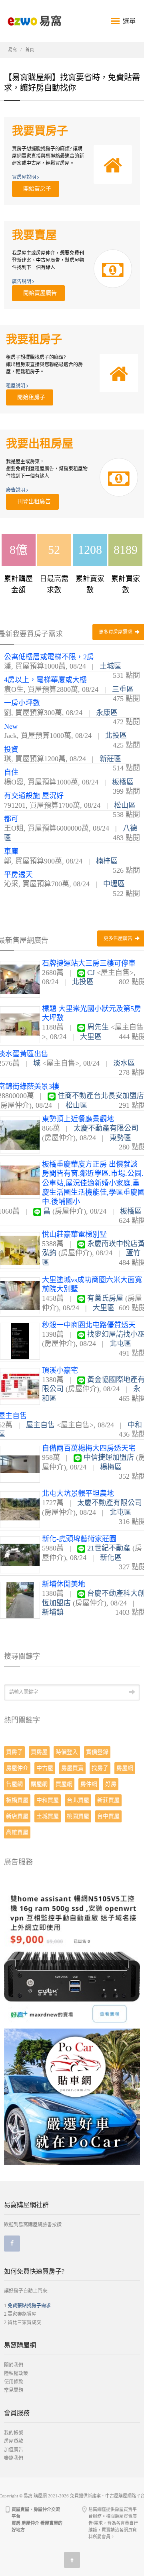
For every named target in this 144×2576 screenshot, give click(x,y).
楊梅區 (111, 1467)
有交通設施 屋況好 (34, 796)
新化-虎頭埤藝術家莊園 (79, 1539)
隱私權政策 (16, 2373)
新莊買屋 (108, 1800)
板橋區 (123, 782)
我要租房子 (34, 339)
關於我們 (14, 2365)
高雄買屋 (17, 1832)
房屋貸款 (14, 2441)
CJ (91, 973)
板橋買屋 (17, 1800)
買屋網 (64, 1784)
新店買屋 (17, 1816)
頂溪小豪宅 (60, 1370)
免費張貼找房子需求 (29, 2306)
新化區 (111, 1558)
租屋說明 (16, 386)
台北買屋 (78, 1800)
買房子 (14, 1752)
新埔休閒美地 (64, 1584)
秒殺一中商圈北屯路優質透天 (89, 1325)
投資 (11, 750)
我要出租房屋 (40, 444)
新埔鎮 (53, 1612)
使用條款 (14, 2382)
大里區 (91, 1037)
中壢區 (114, 884)
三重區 (123, 689)
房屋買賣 (72, 1768)
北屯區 (120, 1344)
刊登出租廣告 (32, 502)
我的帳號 (14, 2433)
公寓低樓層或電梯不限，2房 (49, 657)
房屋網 (125, 1768)
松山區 (125, 805)
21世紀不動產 (109, 1548)
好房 (111, 1784)
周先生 (98, 1027)
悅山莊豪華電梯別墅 (74, 1234)
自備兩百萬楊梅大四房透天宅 (89, 1448)
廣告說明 (22, 282)
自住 (11, 772)
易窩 (12, 50)
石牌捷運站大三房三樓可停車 (89, 963)
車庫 (11, 851)
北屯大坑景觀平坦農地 (78, 1494)
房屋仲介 (17, 1768)
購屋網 (39, 1784)
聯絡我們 (14, 2458)
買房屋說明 (25, 177)
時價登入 (67, 1752)
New (11, 726)
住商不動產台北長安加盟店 (101, 1096)
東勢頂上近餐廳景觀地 (78, 1119)
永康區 (107, 713)
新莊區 (110, 759)
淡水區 (124, 1063)
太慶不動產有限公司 (106, 1128)
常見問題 (14, 2390)
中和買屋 (48, 1800)
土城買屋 (48, 1816)
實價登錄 (97, 1752)
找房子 (100, 1768)
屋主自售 (40, 1425)
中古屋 (45, 1768)
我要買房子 (40, 131)
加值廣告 (14, 2450)
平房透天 (18, 875)
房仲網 (89, 1784)
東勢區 (120, 1138)
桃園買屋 (78, 1816)
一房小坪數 (22, 703)
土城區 (110, 666)
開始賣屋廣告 (38, 293)
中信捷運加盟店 (109, 1457)
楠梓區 (107, 861)
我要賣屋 (34, 235)
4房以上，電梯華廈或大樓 (45, 680)
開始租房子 (30, 397)
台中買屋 (108, 1816)
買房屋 (39, 1752)
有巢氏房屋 (105, 1298)
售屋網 (14, 1784)
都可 (11, 819)
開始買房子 (36, 189)
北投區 (116, 736)
